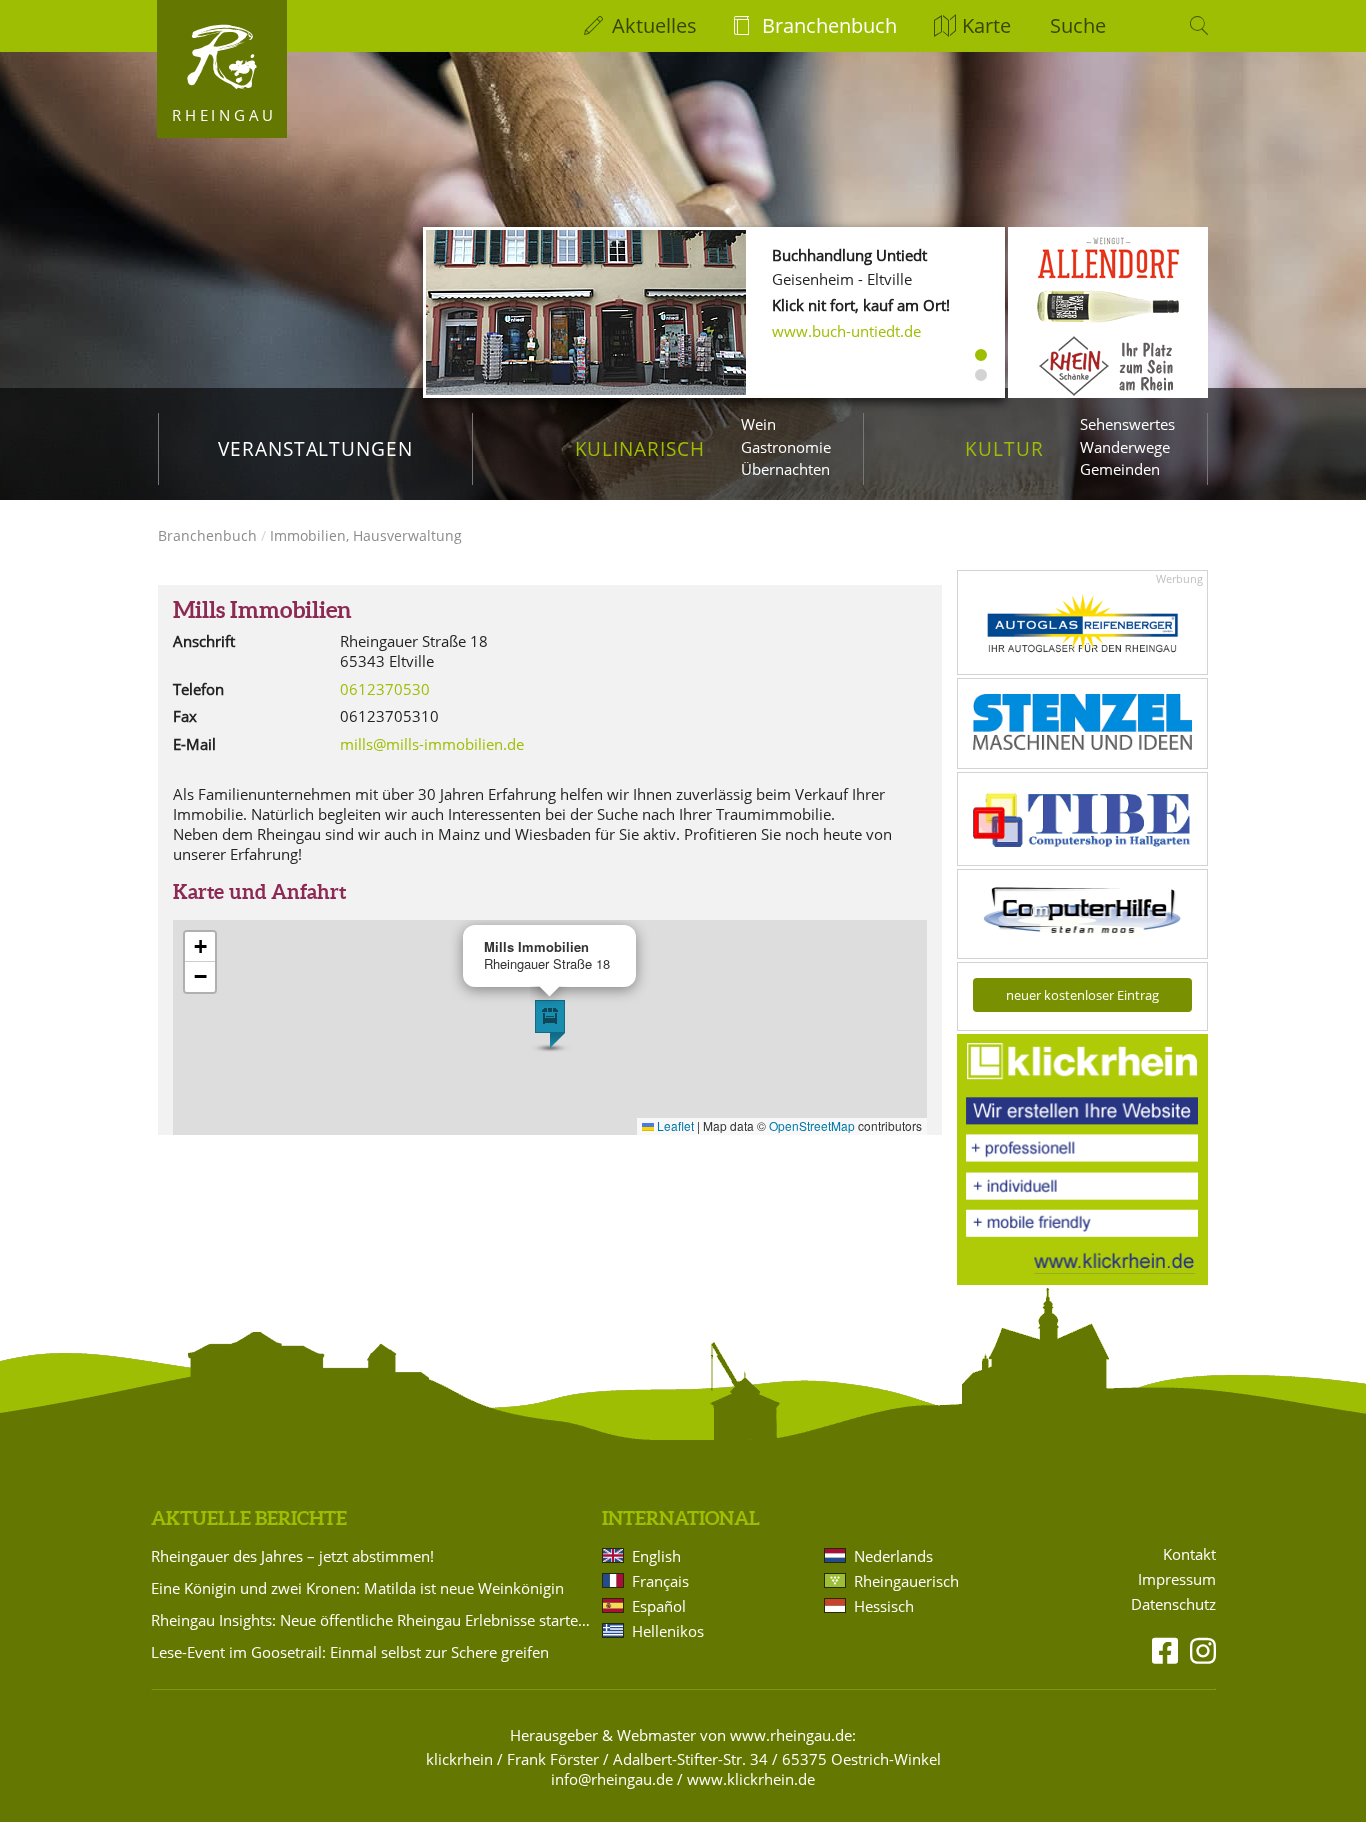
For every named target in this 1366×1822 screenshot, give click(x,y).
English (656, 1556)
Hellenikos (668, 1631)
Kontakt (1189, 1554)
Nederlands (893, 1556)
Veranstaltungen (315, 448)
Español (659, 1606)
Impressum (1177, 1579)
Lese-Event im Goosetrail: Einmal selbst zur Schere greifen (350, 1652)
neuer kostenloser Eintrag (1082, 995)
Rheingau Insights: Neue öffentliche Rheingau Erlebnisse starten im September (373, 1620)
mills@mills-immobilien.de (432, 744)
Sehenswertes (1127, 424)
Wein (758, 424)
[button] (550, 1024)
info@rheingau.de (612, 1779)
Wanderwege (1125, 447)
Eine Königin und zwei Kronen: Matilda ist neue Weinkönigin (357, 1588)
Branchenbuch (829, 25)
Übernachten (785, 469)
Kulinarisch (640, 448)
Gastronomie (786, 447)
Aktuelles (654, 25)
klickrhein (459, 1759)
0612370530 (385, 689)
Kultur (1004, 448)
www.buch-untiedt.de (846, 331)
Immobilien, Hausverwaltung (366, 535)
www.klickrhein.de (751, 1779)
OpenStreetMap (812, 1125)
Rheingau (224, 115)
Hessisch (884, 1606)
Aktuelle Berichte (249, 1518)
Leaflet (674, 1125)
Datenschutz (1173, 1604)
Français (660, 1581)
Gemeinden (1120, 469)
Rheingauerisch (906, 1581)
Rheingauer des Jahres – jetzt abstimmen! (292, 1556)
